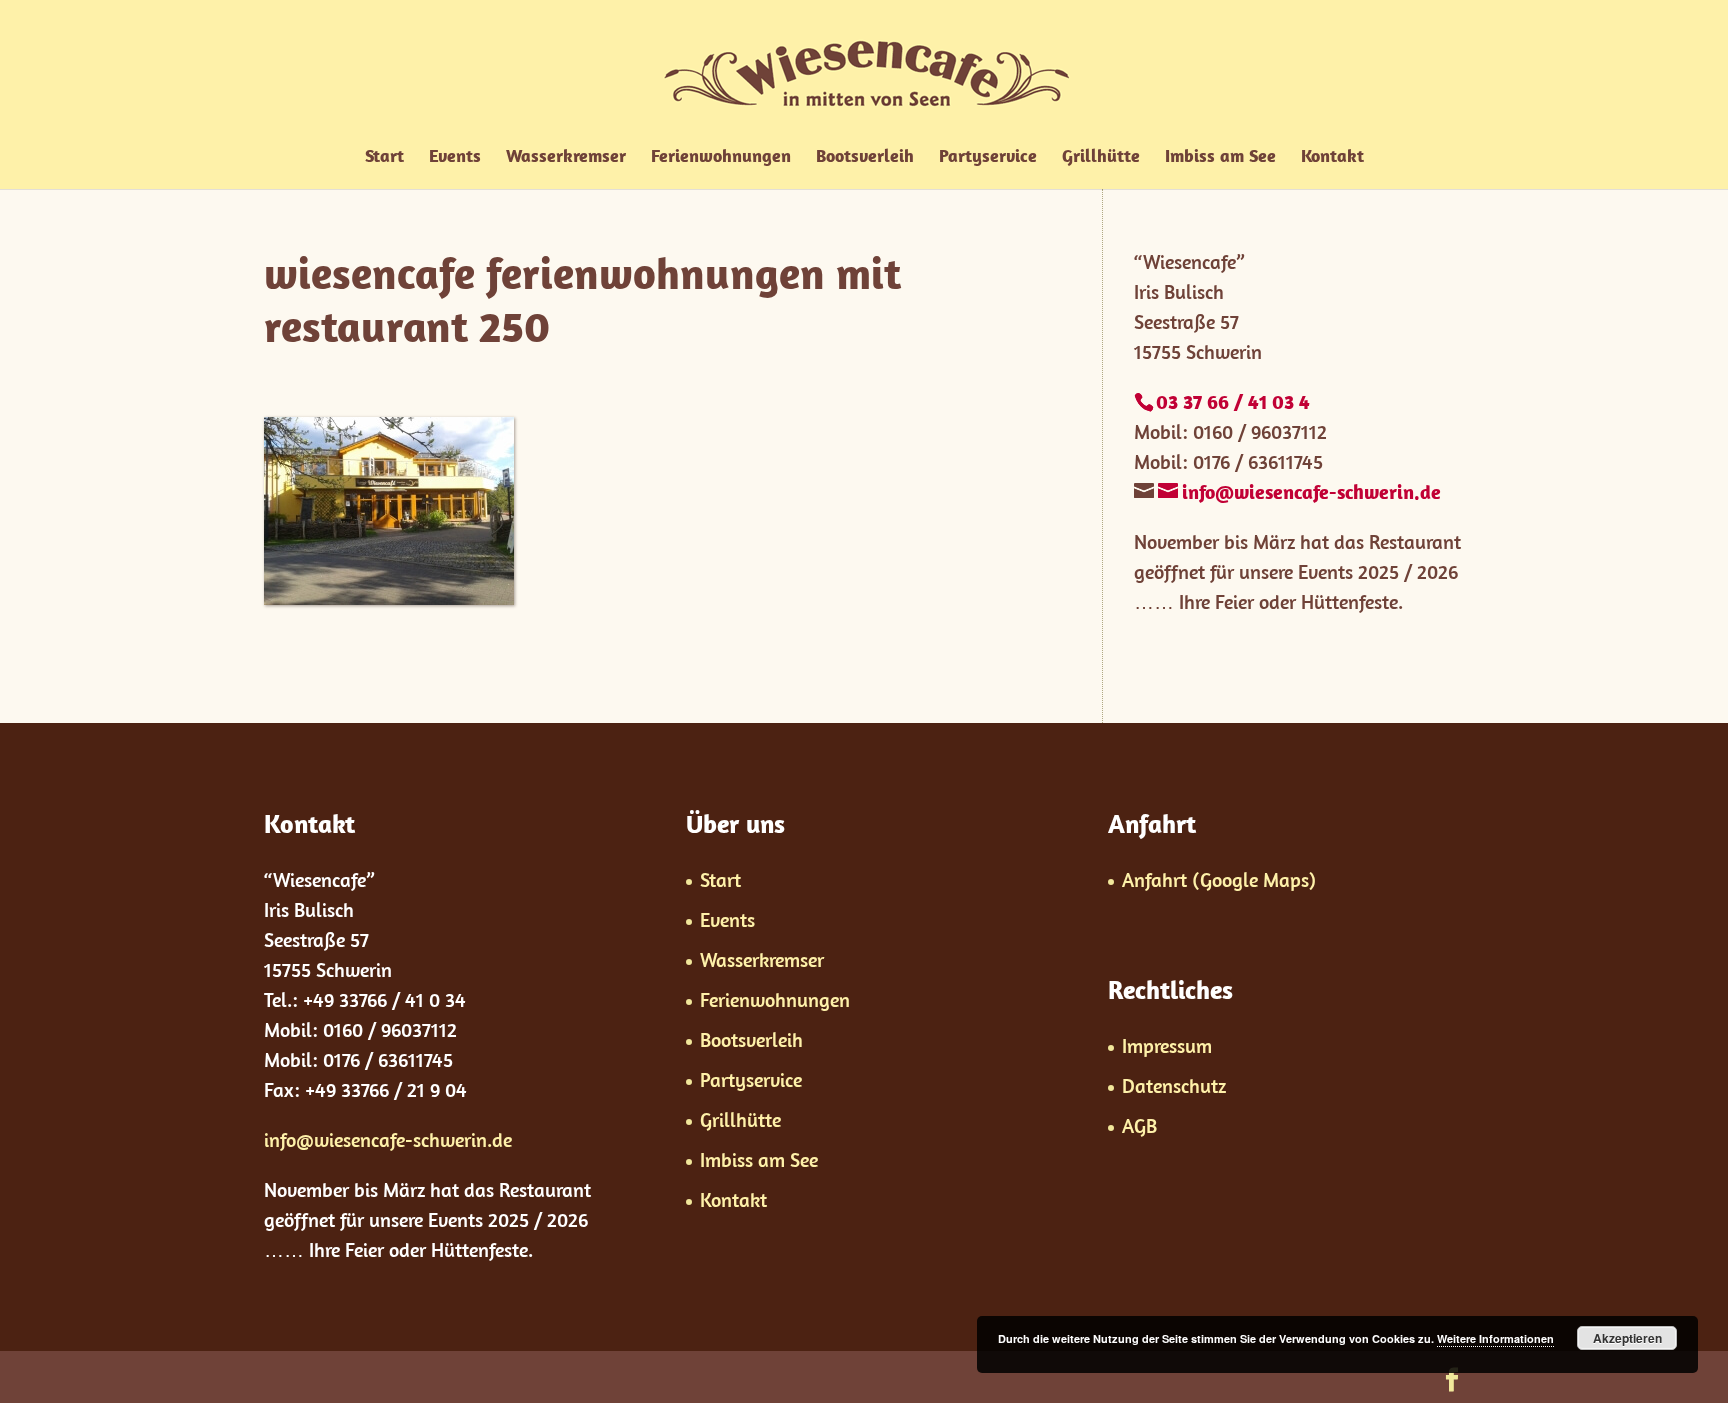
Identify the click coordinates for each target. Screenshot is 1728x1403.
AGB (1139, 1125)
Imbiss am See (1220, 158)
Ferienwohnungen (721, 158)
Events (455, 158)
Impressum (1167, 1045)
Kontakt (1332, 158)
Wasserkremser (566, 158)
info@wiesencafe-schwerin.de (388, 1139)
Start (384, 158)
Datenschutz (1174, 1085)
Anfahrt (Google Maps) (1219, 879)
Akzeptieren (1627, 1338)
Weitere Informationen (1495, 1338)
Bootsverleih (865, 158)
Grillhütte (1101, 158)
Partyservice (988, 158)
